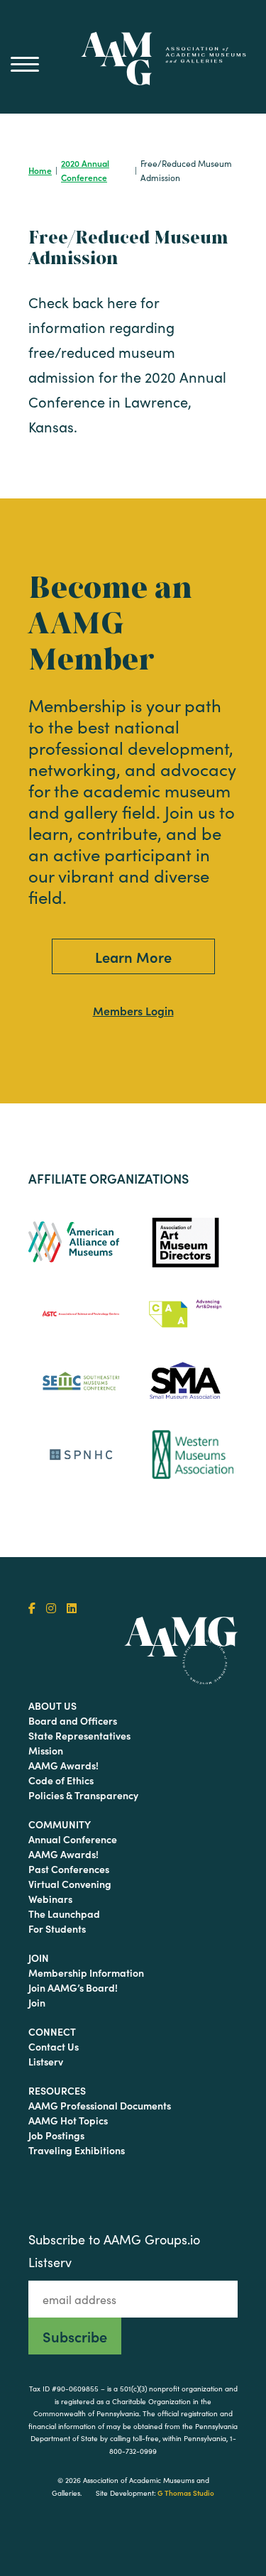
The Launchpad (64, 1914)
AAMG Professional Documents (100, 2105)
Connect (52, 2031)
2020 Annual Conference (85, 170)
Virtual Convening (70, 1884)
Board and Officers (73, 1720)
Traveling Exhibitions (77, 2150)
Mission (46, 1750)
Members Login (133, 1010)
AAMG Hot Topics (68, 2120)
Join (39, 1958)
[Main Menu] (25, 64)
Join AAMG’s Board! (73, 1987)
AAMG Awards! (63, 1765)
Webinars (50, 1899)
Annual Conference (73, 1839)
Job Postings (56, 2135)
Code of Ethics (61, 1780)
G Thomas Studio (186, 2493)
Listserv (46, 2061)
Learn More (133, 956)
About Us (52, 1705)
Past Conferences (69, 1869)
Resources (57, 2090)
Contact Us (54, 2046)
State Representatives (79, 1735)
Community (60, 1824)
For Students (57, 1928)
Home (40, 170)
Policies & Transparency (83, 1795)
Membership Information (86, 1972)
